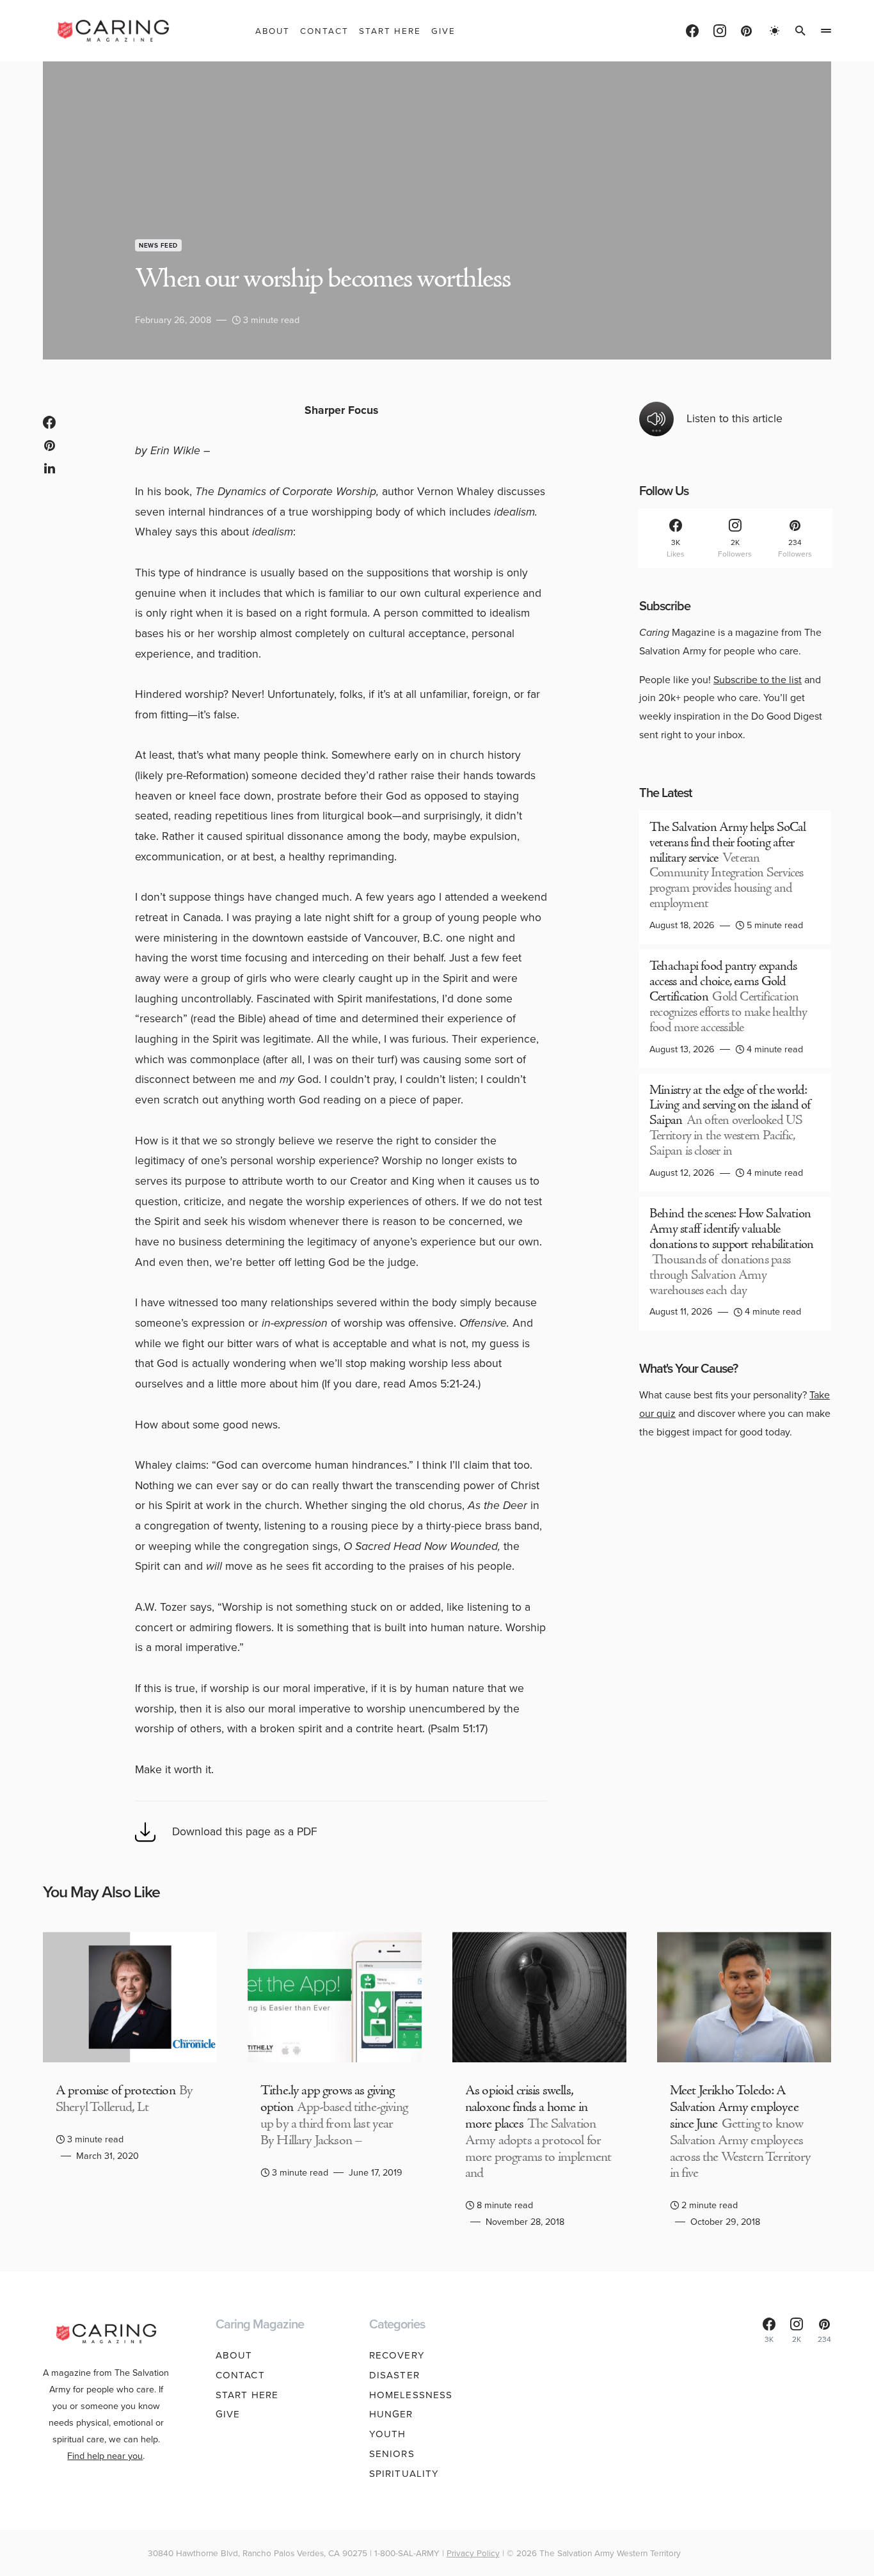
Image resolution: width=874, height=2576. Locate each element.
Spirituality (404, 2474)
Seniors (392, 2454)
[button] (775, 31)
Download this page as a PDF (245, 1831)
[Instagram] (720, 31)
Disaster (394, 2375)
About (234, 2355)
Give (228, 2414)
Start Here (247, 2395)
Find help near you (105, 2456)
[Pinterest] (746, 31)
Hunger (391, 2414)
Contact (240, 2375)
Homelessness (411, 2395)
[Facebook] (692, 31)
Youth (388, 2434)
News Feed (158, 245)
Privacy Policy (473, 2553)
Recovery (397, 2355)
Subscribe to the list (758, 680)
